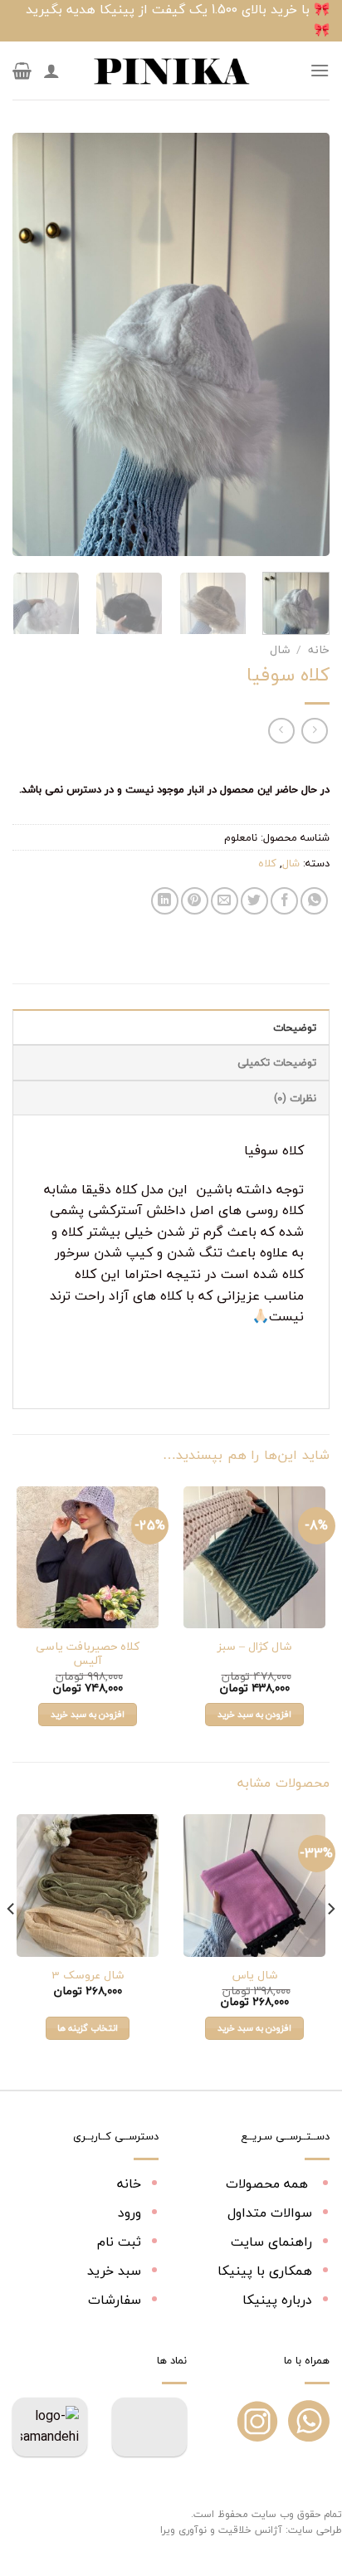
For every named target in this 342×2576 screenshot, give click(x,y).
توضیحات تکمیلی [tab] (277, 1062)
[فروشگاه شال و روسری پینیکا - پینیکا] (171, 71)
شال (280, 649)
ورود (129, 2213)
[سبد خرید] (22, 71)
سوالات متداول (270, 2213)
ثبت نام (119, 2242)
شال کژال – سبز (254, 1647)
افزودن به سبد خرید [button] (255, 1714)
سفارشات (115, 2300)
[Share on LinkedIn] (165, 901)
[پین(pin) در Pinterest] (195, 901)
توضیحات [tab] (295, 1027)
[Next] (27, 344)
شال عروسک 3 (88, 1975)
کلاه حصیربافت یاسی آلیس (88, 1654)
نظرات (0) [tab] (295, 1098)
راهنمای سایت (271, 2242)
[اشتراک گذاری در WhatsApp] (314, 901)
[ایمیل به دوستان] (225, 901)
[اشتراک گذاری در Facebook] (284, 901)
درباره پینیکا (277, 2300)
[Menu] (320, 70)
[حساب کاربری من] (51, 71)
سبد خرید (114, 2271)
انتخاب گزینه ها (88, 2028)
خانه (319, 649)
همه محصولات (269, 2183)
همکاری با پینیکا (265, 2271)
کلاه (267, 863)
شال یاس (255, 1975)
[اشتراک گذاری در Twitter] (254, 901)
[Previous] (302, 344)
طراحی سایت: (314, 2530)
